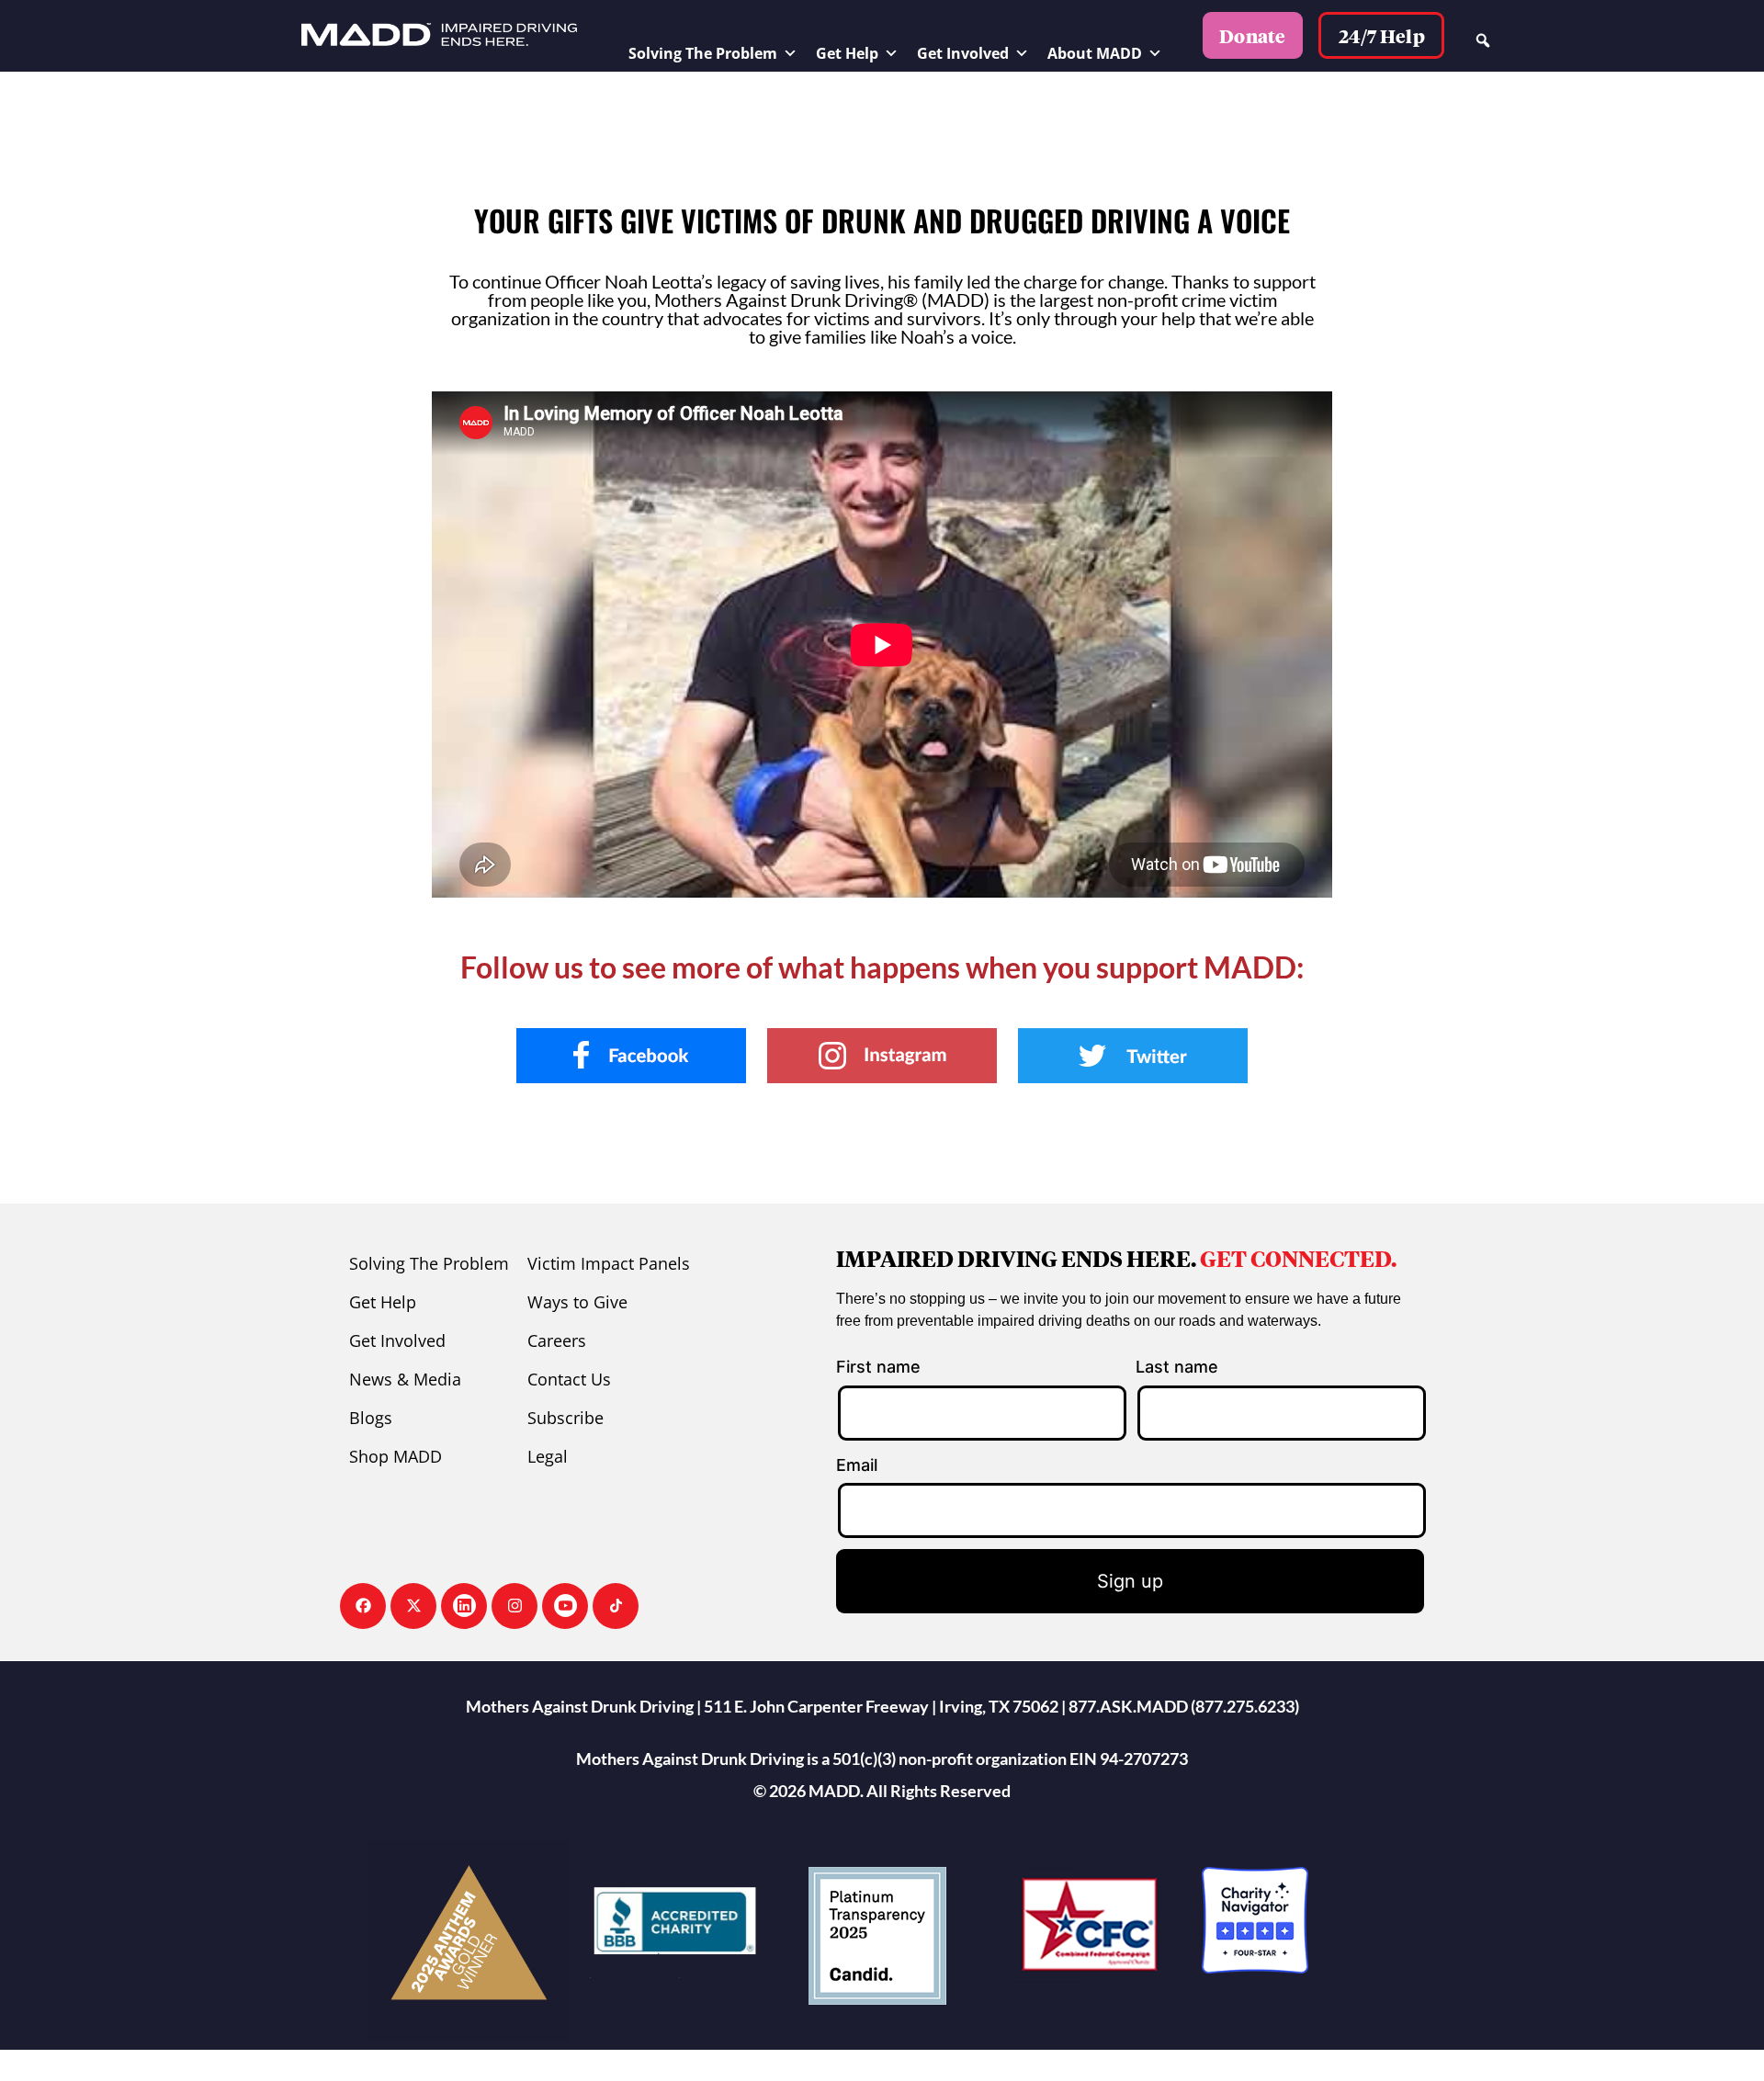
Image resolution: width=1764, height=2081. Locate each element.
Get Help (847, 53)
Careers (557, 1340)
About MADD (1095, 53)
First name (878, 1367)
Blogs (371, 1418)
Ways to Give (577, 1302)
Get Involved (963, 53)
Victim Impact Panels (609, 1263)
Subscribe (565, 1418)
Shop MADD (396, 1456)
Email (857, 1465)
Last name (1177, 1367)
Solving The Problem (703, 53)
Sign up (1130, 1581)
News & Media (405, 1379)
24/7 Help (1382, 36)
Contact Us (569, 1379)
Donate (1253, 36)
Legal (548, 1456)
